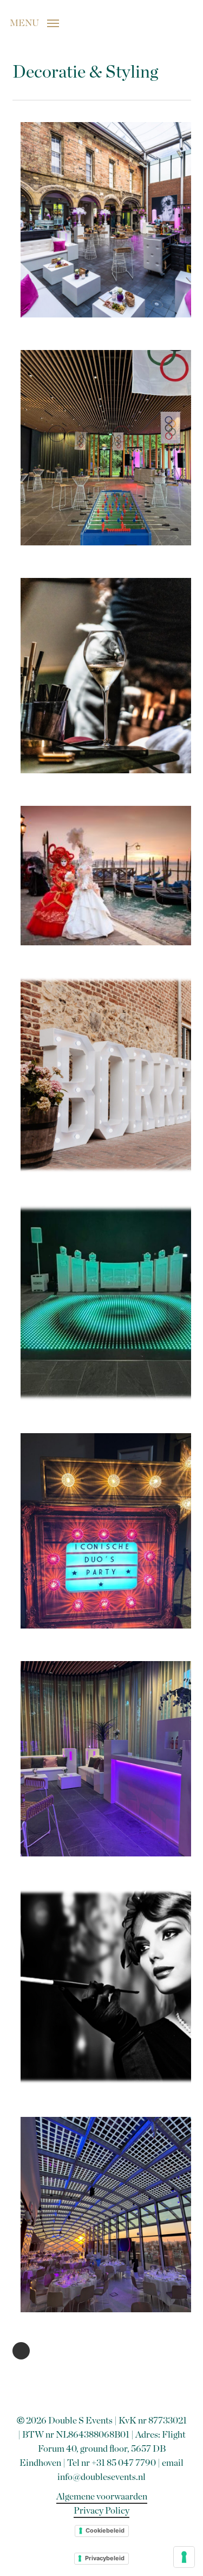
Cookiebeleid (105, 2530)
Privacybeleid (105, 2558)
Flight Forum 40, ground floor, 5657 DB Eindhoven (103, 2449)
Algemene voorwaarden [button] (102, 2497)
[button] (34, 22)
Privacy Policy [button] (101, 2511)
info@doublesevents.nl (101, 2477)
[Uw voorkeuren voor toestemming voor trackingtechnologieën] (184, 2557)
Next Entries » (21, 2351)
